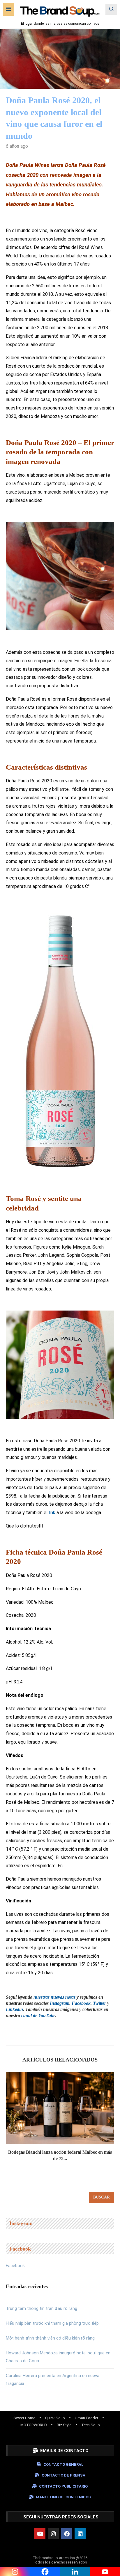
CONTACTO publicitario (63, 2486)
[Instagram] (53, 2534)
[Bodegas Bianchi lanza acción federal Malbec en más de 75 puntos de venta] (60, 2108)
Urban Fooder (87, 2418)
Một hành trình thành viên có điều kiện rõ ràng (50, 2338)
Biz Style (64, 2425)
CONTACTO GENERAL (63, 2464)
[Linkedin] (80, 2534)
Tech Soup (91, 2425)
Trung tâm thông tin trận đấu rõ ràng (42, 2308)
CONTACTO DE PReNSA (63, 2475)
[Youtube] (40, 2534)
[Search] (111, 9)
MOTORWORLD (34, 2425)
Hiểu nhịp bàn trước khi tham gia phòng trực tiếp (52, 2323)
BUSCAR (102, 2197)
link (52, 1513)
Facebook (15, 2266)
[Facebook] (67, 2534)
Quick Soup (55, 2418)
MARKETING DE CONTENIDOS (63, 2497)
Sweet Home (24, 2418)
